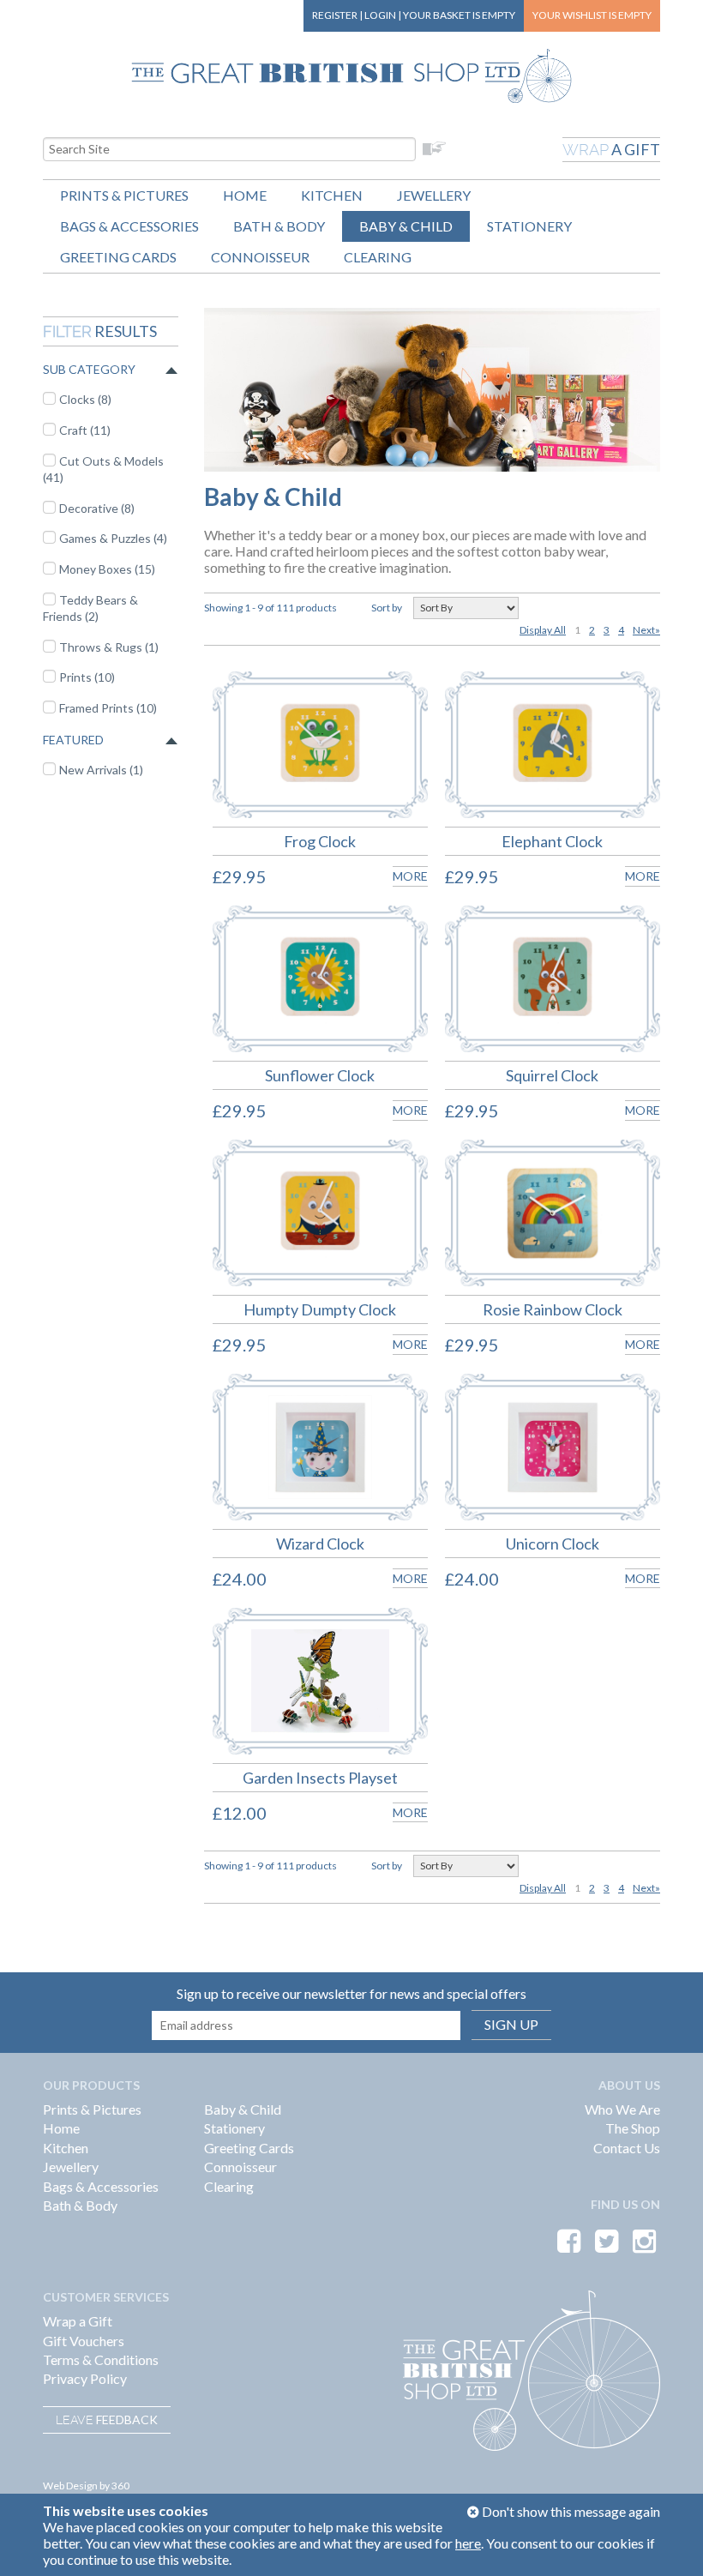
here (468, 2543)
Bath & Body (279, 226)
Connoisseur (260, 257)
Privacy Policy (85, 2378)
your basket (459, 15)
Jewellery (434, 195)
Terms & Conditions (101, 2359)
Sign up (511, 2024)
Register (335, 15)
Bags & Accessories (129, 226)
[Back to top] (669, 2542)
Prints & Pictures (124, 195)
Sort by (387, 608)
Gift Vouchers (84, 2341)
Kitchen (332, 195)
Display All (543, 630)
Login (380, 15)
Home (245, 195)
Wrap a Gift (78, 2321)
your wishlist (592, 15)
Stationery (529, 226)
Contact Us (627, 2148)
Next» (646, 630)
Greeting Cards (118, 257)
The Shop (633, 2128)
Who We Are (622, 2109)
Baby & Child (406, 226)
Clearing (378, 257)
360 (120, 2486)
